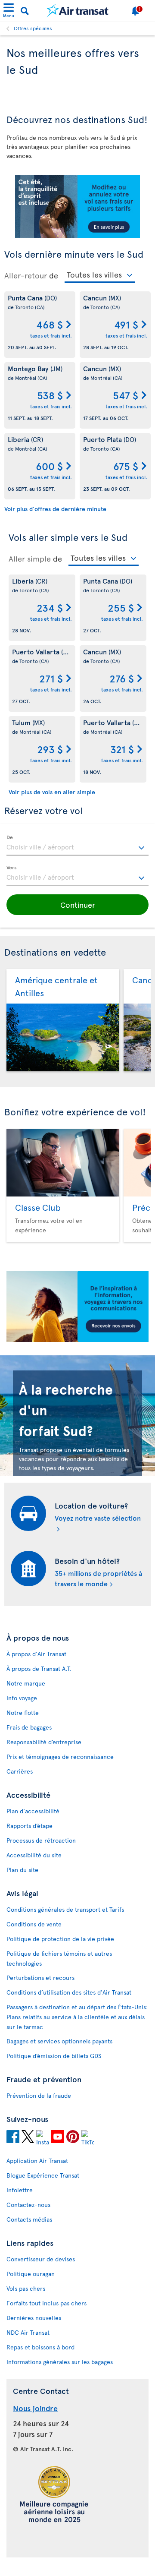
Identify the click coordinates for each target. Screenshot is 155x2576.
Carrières (20, 1771)
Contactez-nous (28, 2205)
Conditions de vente (34, 1924)
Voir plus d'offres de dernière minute (55, 509)
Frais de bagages (29, 1727)
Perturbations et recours (40, 1978)
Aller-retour (26, 275)
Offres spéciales (33, 28)
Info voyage (22, 1698)
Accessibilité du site (34, 1855)
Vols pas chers (26, 2288)
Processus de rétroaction (41, 1840)
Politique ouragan (31, 2274)
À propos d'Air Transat (36, 1654)
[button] (77, 905)
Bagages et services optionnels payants (59, 2041)
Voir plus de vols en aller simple (52, 792)
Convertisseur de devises (41, 2259)
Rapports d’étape (29, 1826)
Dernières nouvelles (34, 2318)
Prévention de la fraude (39, 2095)
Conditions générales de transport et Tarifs (65, 1909)
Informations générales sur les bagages (60, 2362)
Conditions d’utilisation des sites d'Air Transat (69, 1992)
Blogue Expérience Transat (43, 2175)
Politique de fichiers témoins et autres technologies (59, 1958)
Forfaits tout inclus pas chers (46, 2303)
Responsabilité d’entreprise (44, 1742)
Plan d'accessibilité (33, 1811)
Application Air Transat (37, 2161)
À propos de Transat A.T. (39, 1668)
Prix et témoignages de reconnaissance (60, 1757)
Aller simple (30, 559)
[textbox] (77, 846)
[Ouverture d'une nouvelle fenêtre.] (13, 2138)
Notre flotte (23, 1713)
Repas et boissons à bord (40, 2347)
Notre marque (26, 1683)
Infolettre (20, 2190)
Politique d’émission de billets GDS (54, 2056)
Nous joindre (35, 2408)
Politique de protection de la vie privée (60, 1939)
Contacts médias (29, 2219)
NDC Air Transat (28, 2332)
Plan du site (22, 1870)
